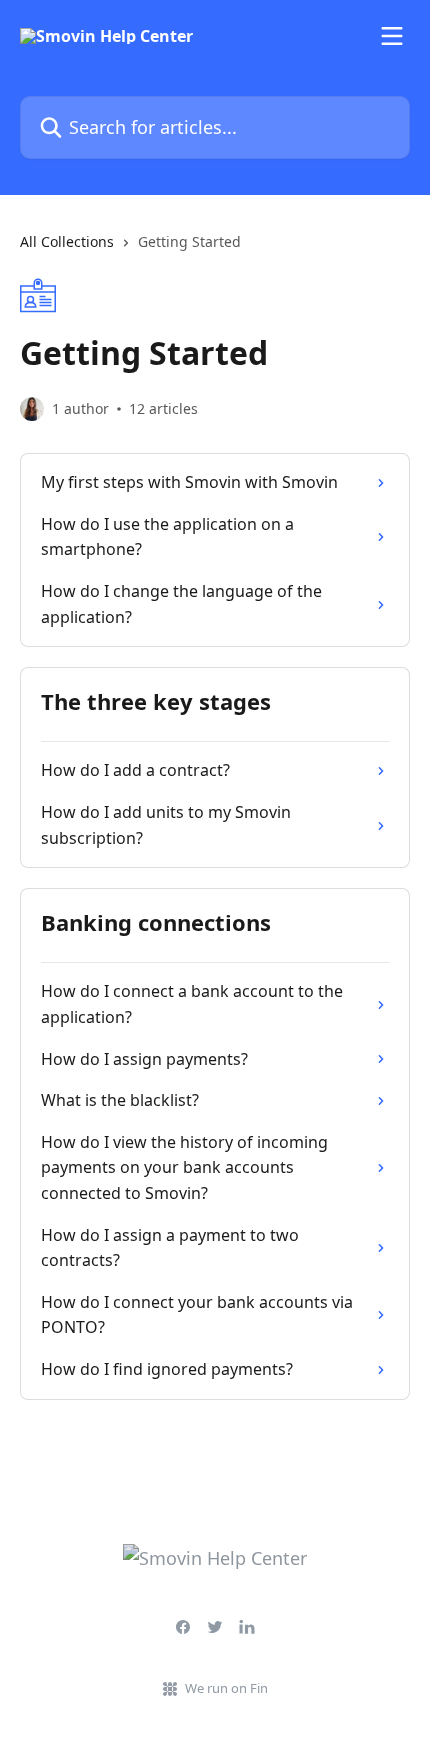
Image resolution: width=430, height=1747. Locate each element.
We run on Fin (226, 1688)
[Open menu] (392, 36)
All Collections (67, 241)
